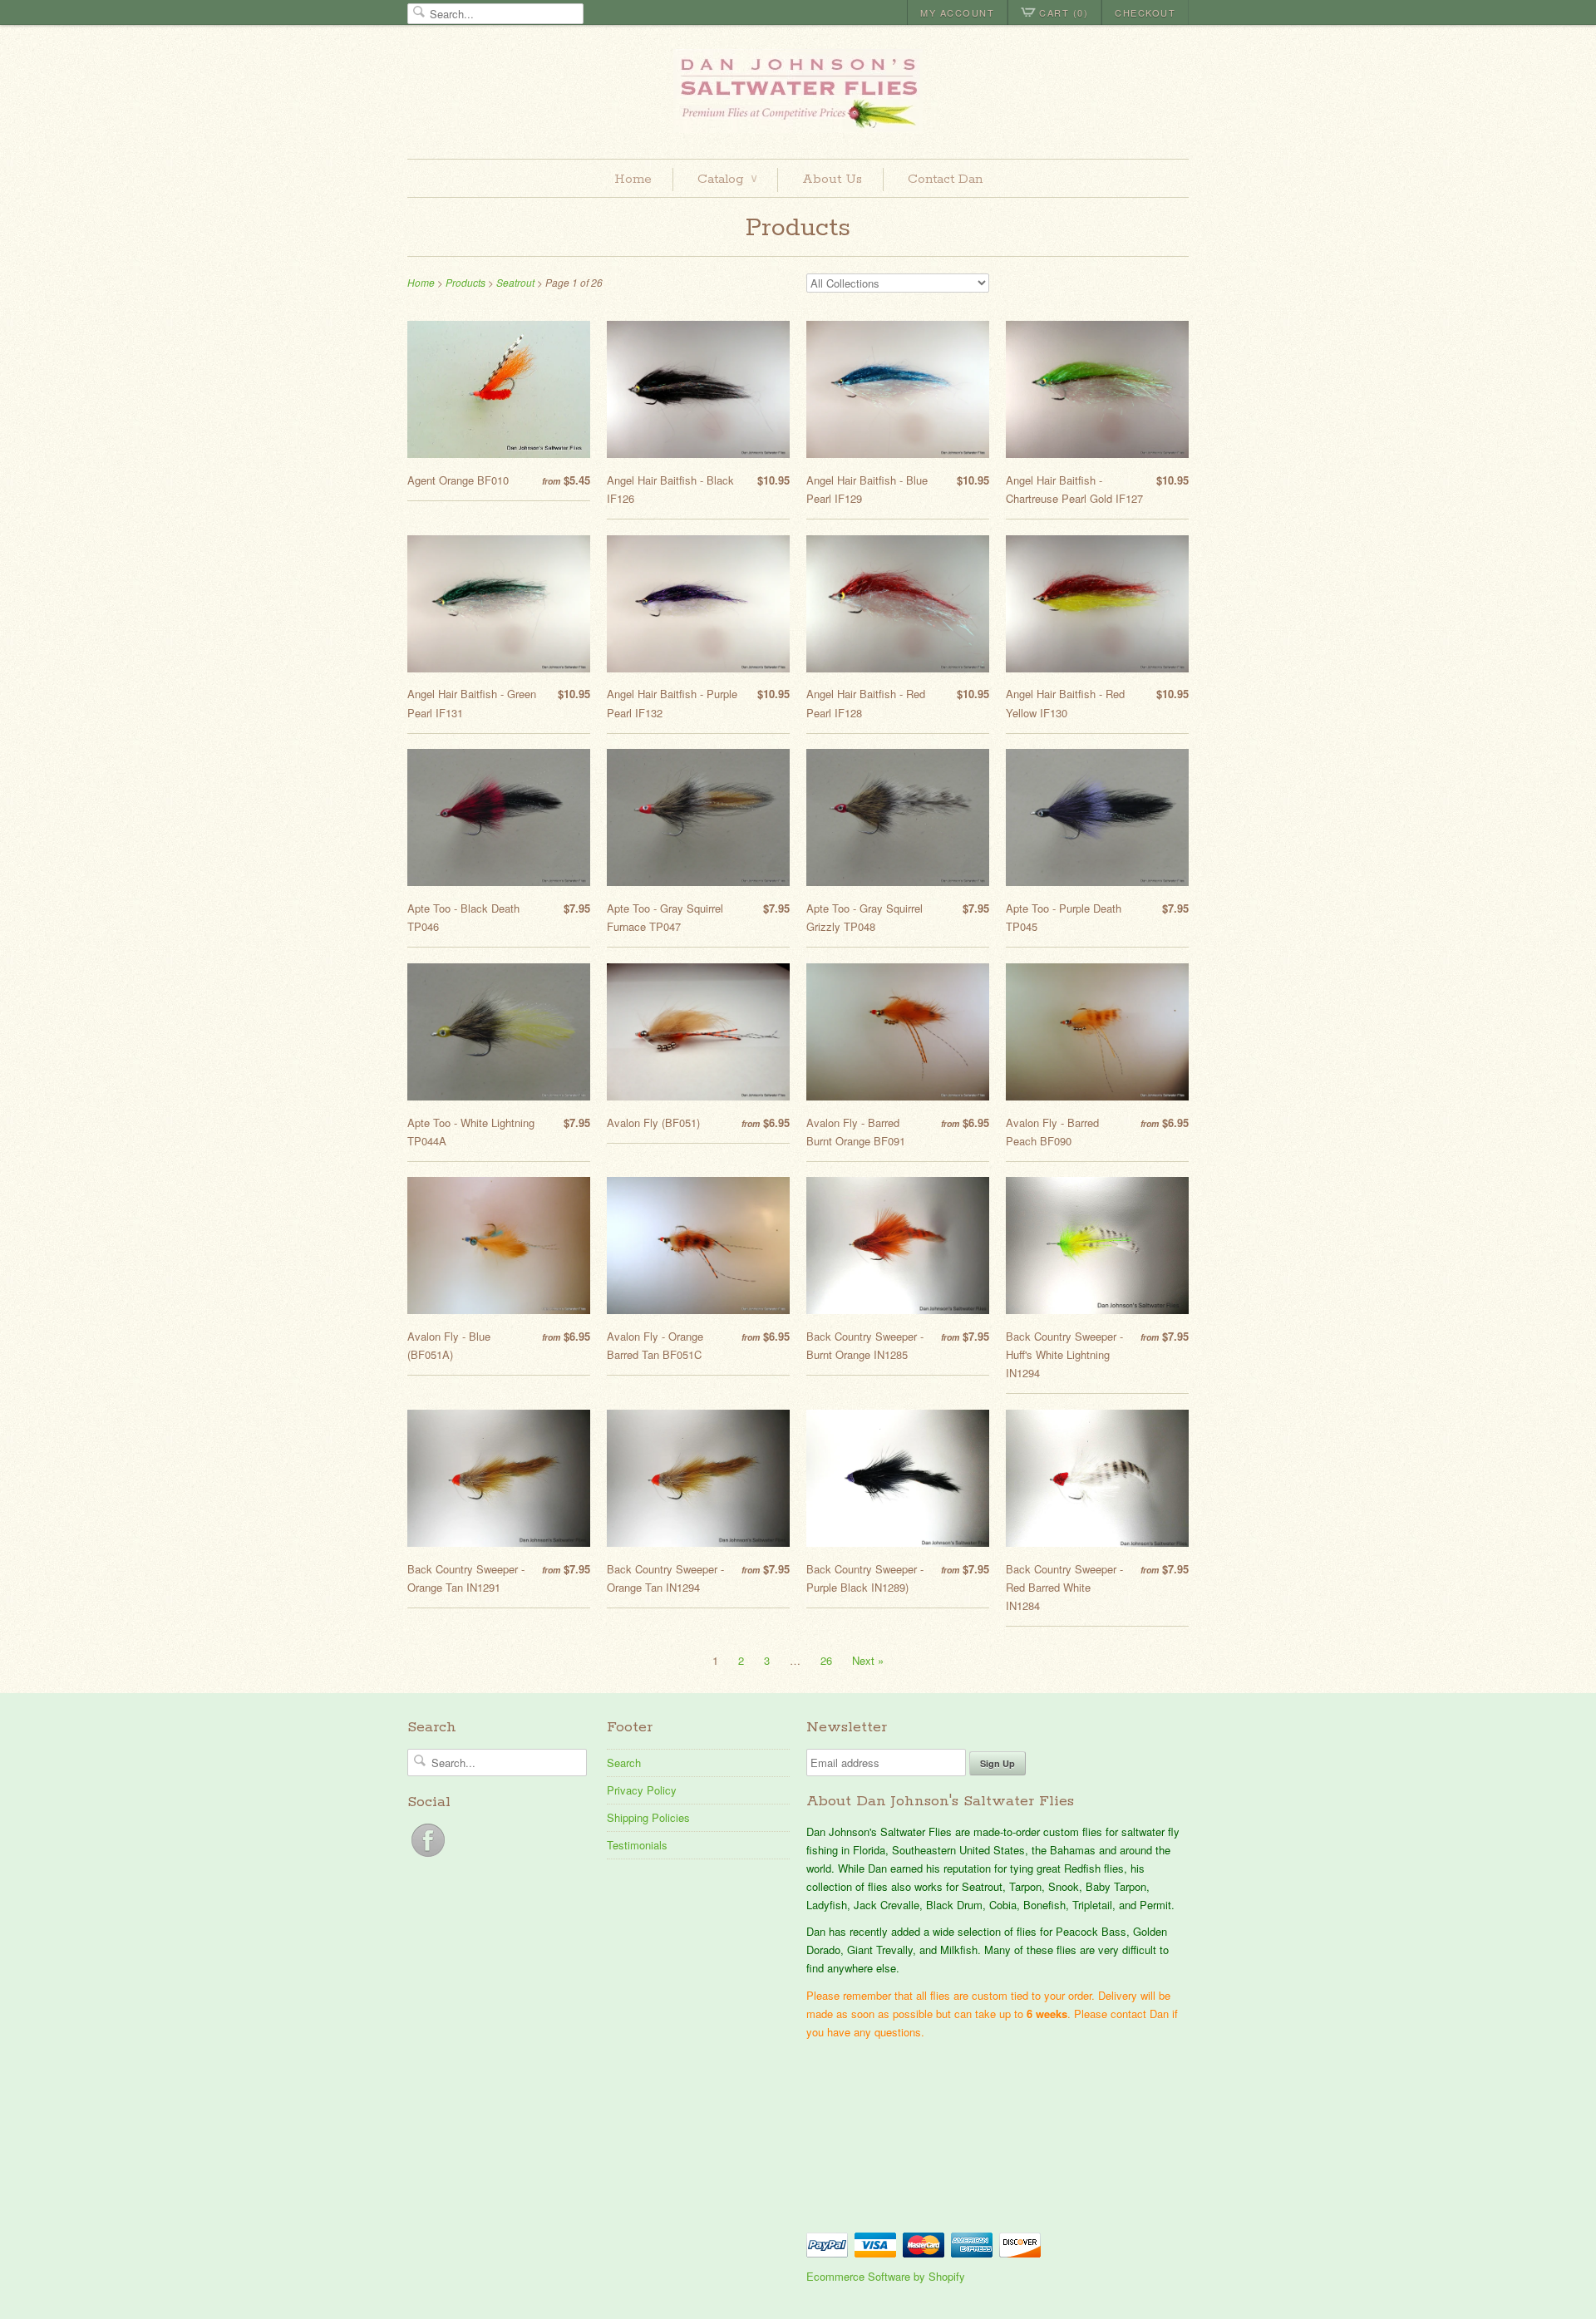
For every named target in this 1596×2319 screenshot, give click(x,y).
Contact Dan (945, 179)
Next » (868, 1660)
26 (826, 1660)
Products (798, 228)
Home (633, 179)
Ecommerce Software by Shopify (886, 2276)
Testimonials (637, 1845)
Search (624, 1763)
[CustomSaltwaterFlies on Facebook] (428, 1856)
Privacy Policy (642, 1790)
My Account (957, 12)
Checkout (1145, 12)
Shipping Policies (648, 1817)
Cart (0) (1064, 12)
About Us (832, 179)
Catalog (727, 179)
